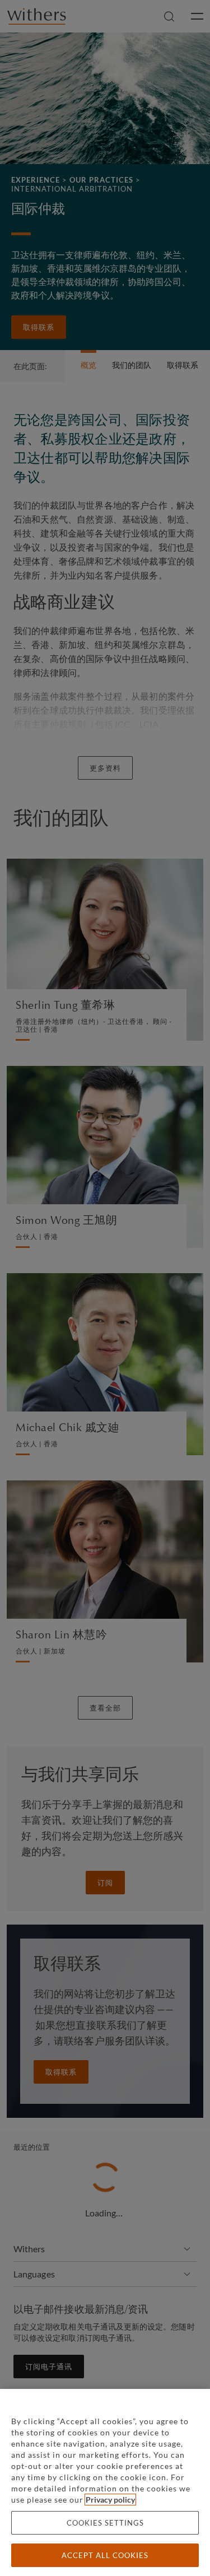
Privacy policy (110, 2500)
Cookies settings (105, 2523)
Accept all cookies (105, 2555)
